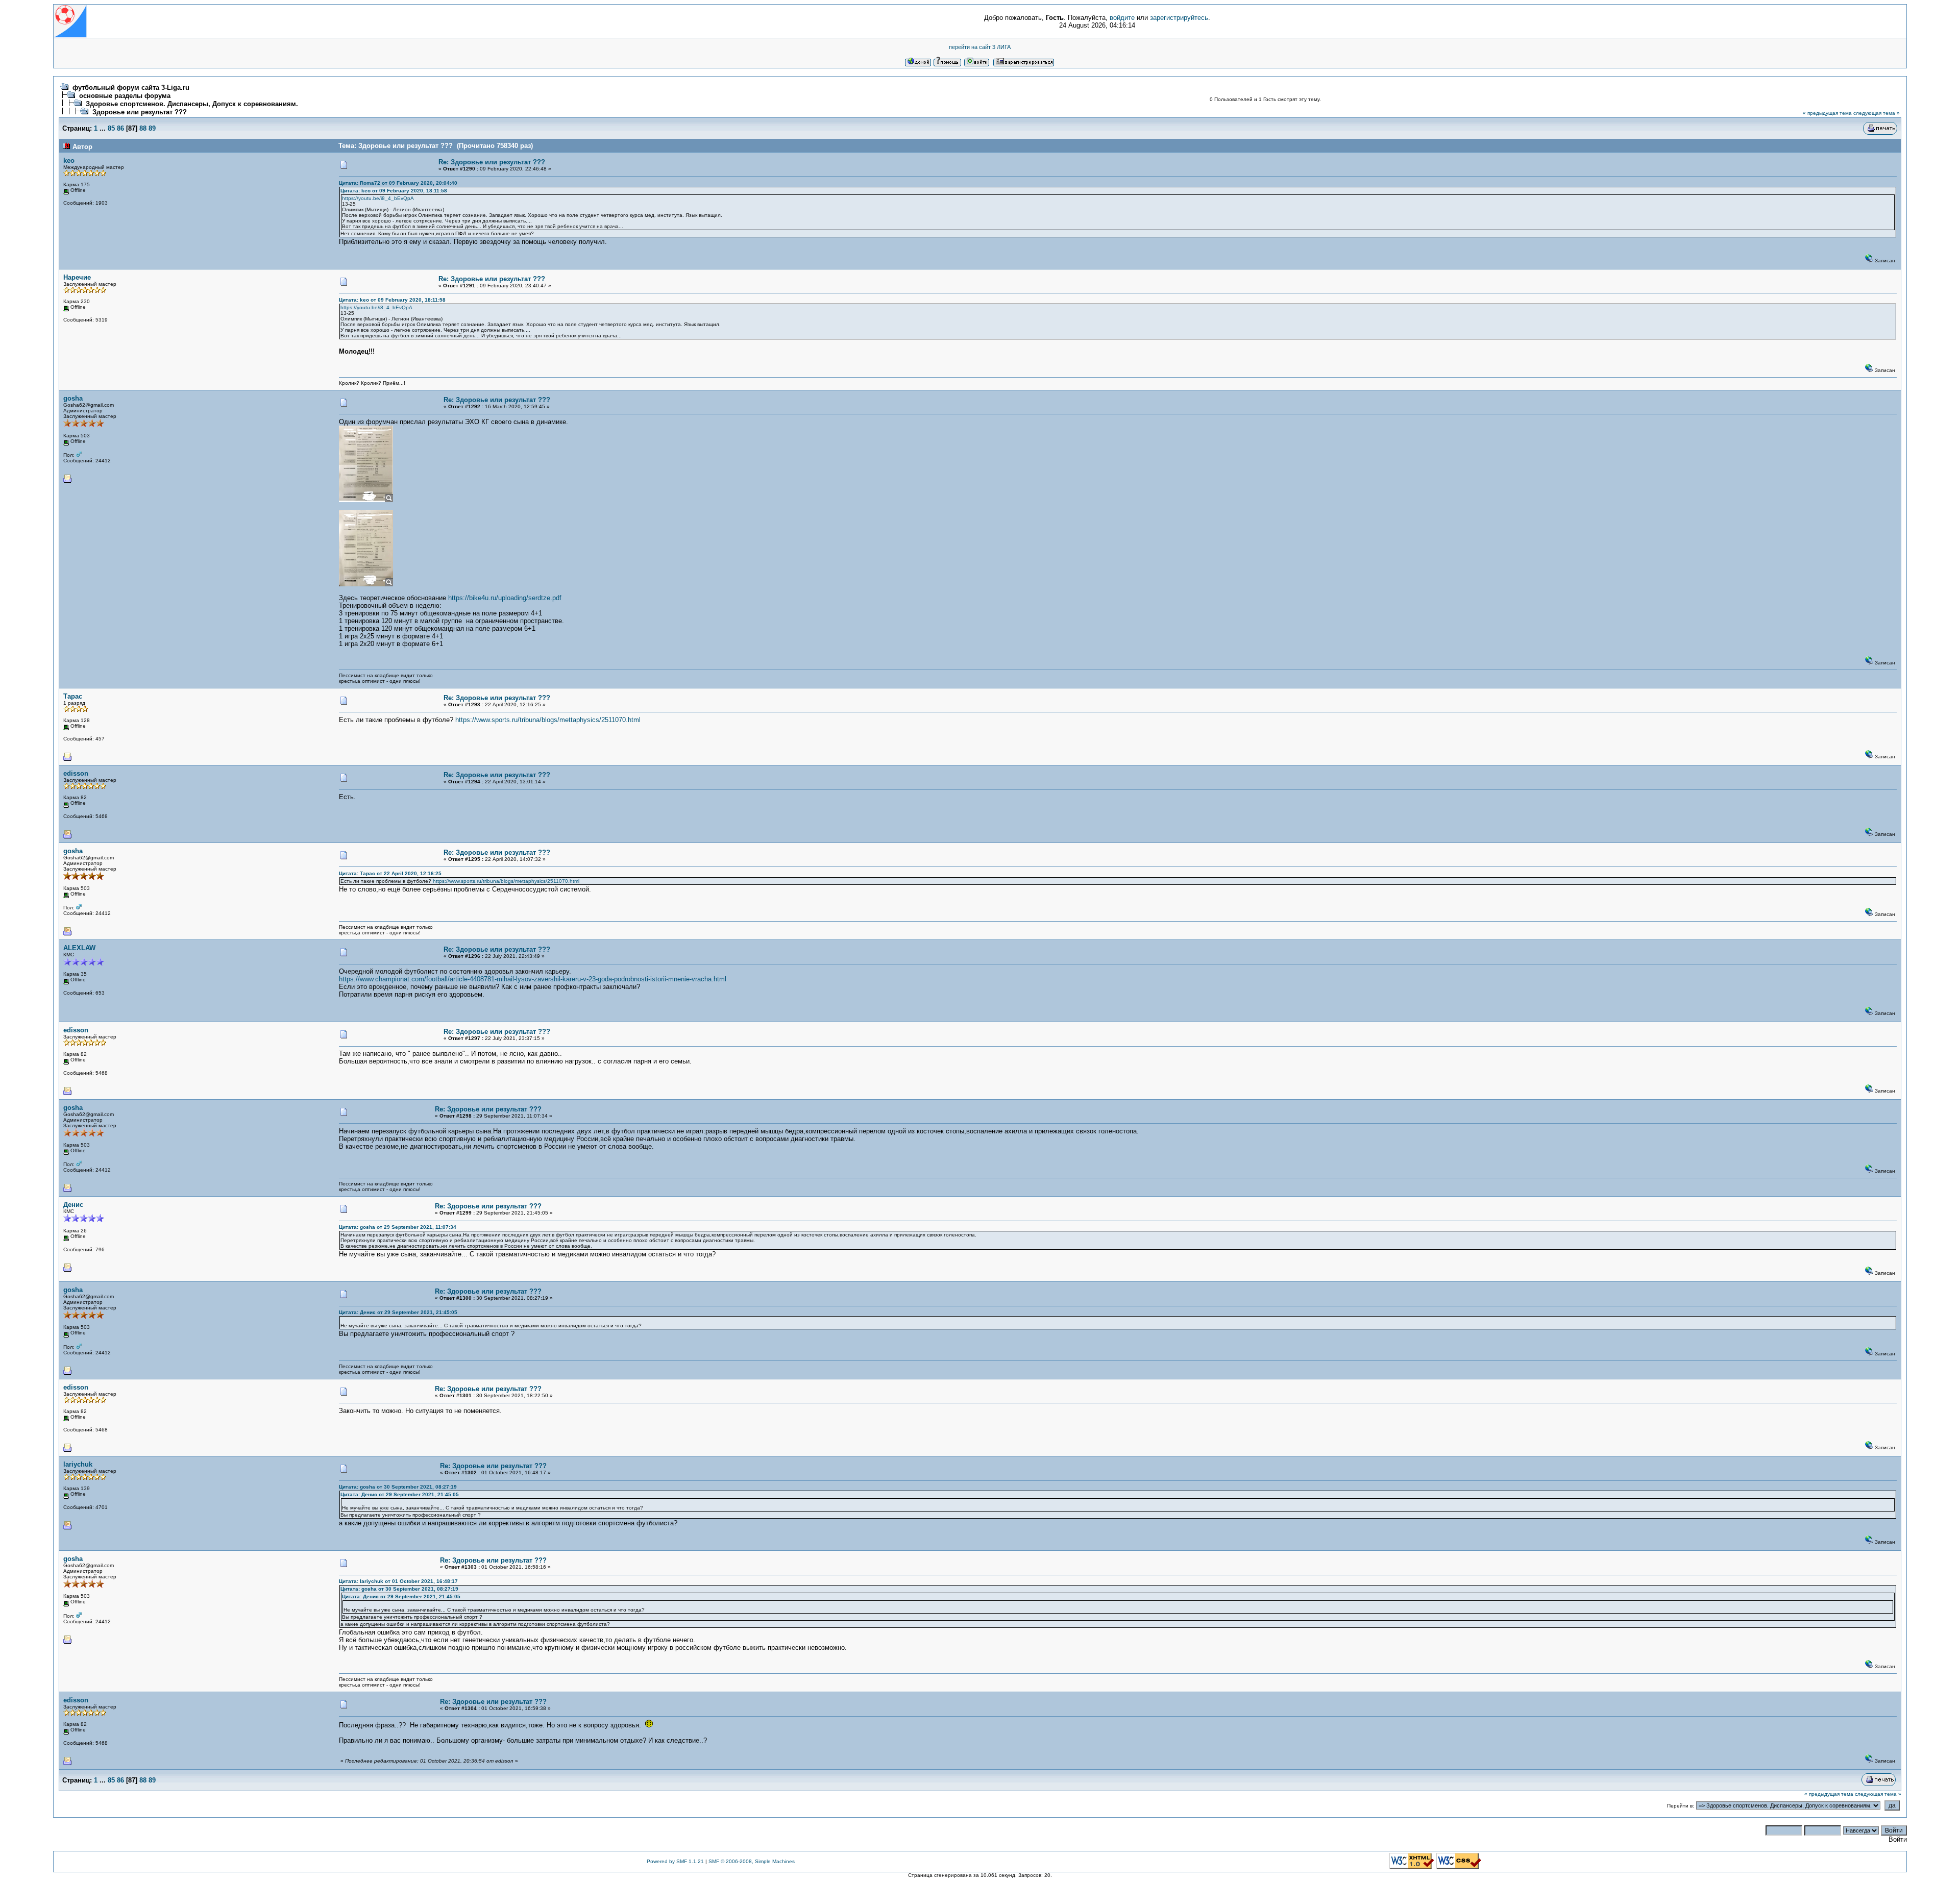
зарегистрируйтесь (1179, 18)
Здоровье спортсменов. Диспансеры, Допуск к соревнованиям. (192, 104)
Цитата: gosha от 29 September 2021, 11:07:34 (398, 1227)
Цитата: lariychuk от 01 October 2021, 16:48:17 (398, 1581)
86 (120, 128)
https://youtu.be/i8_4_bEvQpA (378, 198)
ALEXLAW (79, 948)
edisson (76, 773)
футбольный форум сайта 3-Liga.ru (131, 88)
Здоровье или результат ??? (140, 112)
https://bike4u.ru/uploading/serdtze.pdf (505, 598)
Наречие (77, 277)
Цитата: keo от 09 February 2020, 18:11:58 (394, 191)
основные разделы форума (125, 96)
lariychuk (78, 1464)
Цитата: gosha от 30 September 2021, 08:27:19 (398, 1487)
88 (143, 128)
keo (69, 160)
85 (111, 128)
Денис (73, 1205)
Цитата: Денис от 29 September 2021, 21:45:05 (398, 1312)
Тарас (73, 696)
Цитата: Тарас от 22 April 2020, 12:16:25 (390, 873)
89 (152, 128)
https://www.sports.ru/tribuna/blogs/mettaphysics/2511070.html (548, 720)
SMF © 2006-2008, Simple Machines (752, 1861)
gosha (73, 398)
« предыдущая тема (1827, 113)
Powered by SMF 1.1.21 (675, 1861)
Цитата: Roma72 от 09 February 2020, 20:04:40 (398, 183)
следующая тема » (1877, 113)
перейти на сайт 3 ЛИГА (980, 47)
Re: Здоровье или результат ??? (492, 162)
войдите (1122, 18)
